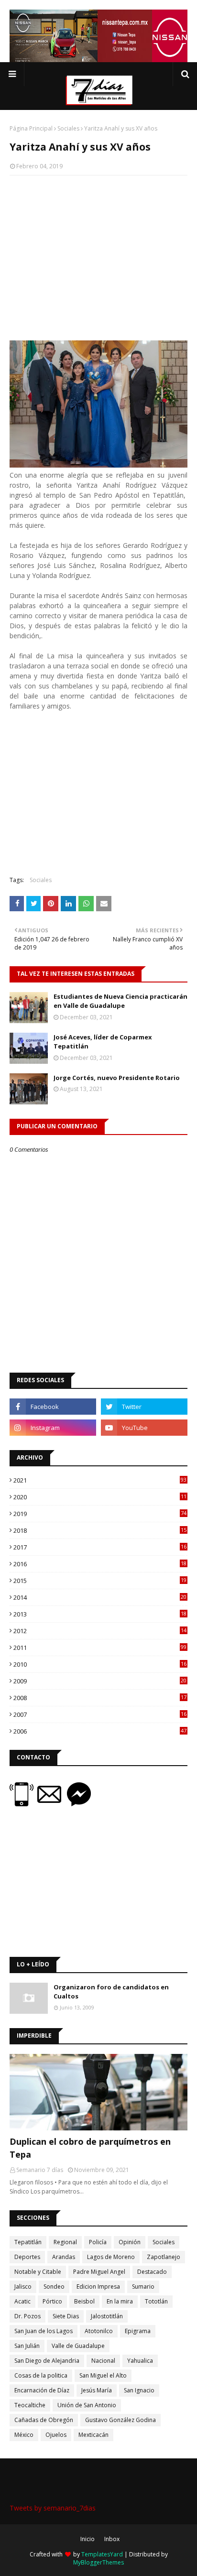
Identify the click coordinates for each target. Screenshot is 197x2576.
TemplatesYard (102, 2554)
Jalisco (23, 2287)
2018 (100, 1530)
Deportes (27, 2257)
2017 (100, 1547)
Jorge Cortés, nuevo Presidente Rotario (117, 1078)
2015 (100, 1581)
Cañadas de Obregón (44, 2420)
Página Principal (31, 128)
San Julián (27, 2346)
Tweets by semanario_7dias (53, 2508)
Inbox (112, 2539)
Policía (98, 2242)
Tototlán (156, 2301)
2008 (100, 1698)
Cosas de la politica (41, 2375)
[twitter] (144, 1407)
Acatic (22, 2301)
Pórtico (52, 2301)
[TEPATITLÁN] (98, 2092)
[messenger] (79, 1804)
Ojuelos (56, 2435)
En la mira (120, 2301)
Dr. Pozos (27, 2316)
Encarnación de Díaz (42, 2390)
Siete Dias (66, 2316)
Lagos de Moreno (111, 2257)
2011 (100, 1648)
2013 (100, 1614)
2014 (100, 1597)
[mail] (52, 1804)
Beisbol (84, 2301)
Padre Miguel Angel (99, 2272)
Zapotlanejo (164, 2257)
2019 (100, 1514)
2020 (100, 1497)
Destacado (152, 2272)
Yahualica (140, 2361)
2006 (100, 1731)
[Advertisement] (98, 252)
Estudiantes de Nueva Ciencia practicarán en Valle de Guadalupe (120, 1001)
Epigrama (138, 2331)
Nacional (103, 2361)
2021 (100, 1480)
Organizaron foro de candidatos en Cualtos (111, 1992)
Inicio (88, 2539)
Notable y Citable (38, 2272)
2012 (100, 1631)
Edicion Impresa (98, 2287)
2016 (100, 1564)
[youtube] (144, 1428)
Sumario (143, 2287)
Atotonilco (99, 2331)
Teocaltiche (30, 2405)
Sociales (68, 128)
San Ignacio (139, 2390)
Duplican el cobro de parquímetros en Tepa (90, 2148)
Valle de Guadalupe (78, 2346)
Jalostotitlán (107, 2316)
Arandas (64, 2257)
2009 (100, 1681)
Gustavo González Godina (120, 2420)
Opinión (130, 2242)
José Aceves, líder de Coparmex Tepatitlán (103, 1042)
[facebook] (53, 1407)
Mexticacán (93, 2435)
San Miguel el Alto (103, 2375)
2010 (100, 1664)
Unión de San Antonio (87, 2405)
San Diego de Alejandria (47, 2361)
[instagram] (53, 1428)
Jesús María (97, 2390)
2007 (100, 1714)
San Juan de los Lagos (44, 2331)
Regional (65, 2242)
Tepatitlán (28, 2242)
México (24, 2435)
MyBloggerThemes (98, 2562)
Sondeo (54, 2287)
